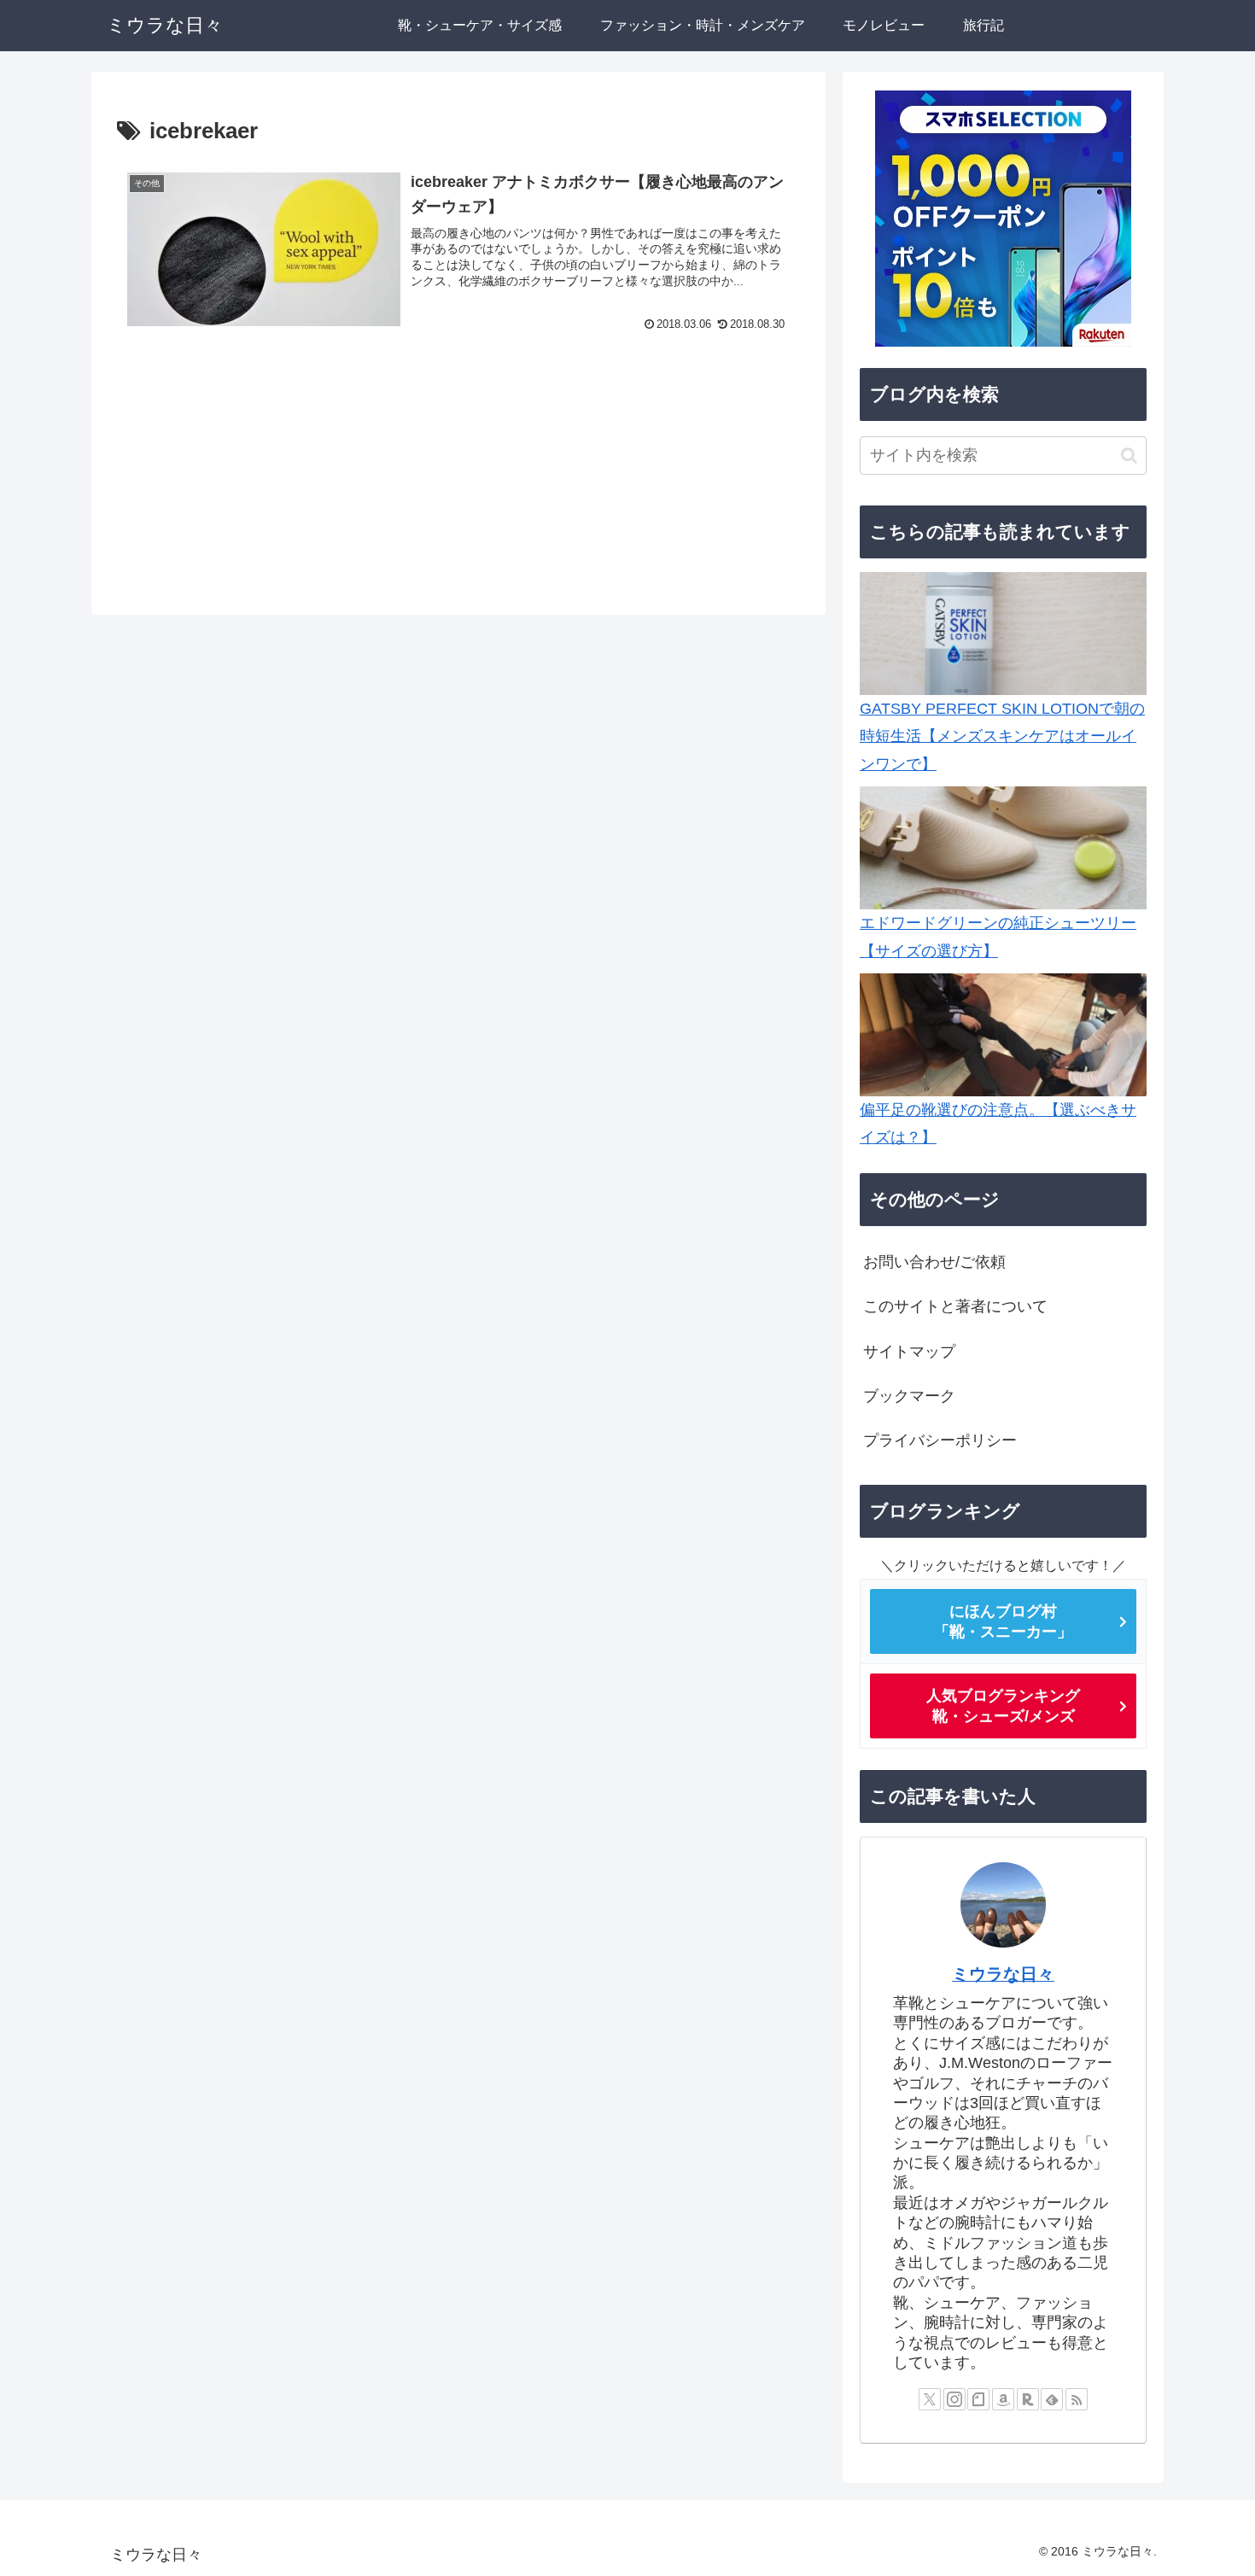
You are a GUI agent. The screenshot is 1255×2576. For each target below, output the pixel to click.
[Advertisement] (458, 475)
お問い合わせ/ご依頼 (934, 1262)
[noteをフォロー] (978, 2399)
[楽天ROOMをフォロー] (1028, 2399)
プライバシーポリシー (940, 1440)
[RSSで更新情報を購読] (1077, 2399)
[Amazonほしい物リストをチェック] (1003, 2399)
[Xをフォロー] (930, 2399)
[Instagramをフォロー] (954, 2399)
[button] (1129, 456)
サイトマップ (909, 1352)
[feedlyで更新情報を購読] (1052, 2399)
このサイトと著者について (955, 1306)
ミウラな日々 (1003, 1974)
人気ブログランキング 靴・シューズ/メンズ (1003, 1706)
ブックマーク (909, 1396)
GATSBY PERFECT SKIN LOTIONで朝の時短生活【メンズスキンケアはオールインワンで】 (1002, 736)
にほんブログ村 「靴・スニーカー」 (1003, 1621)
